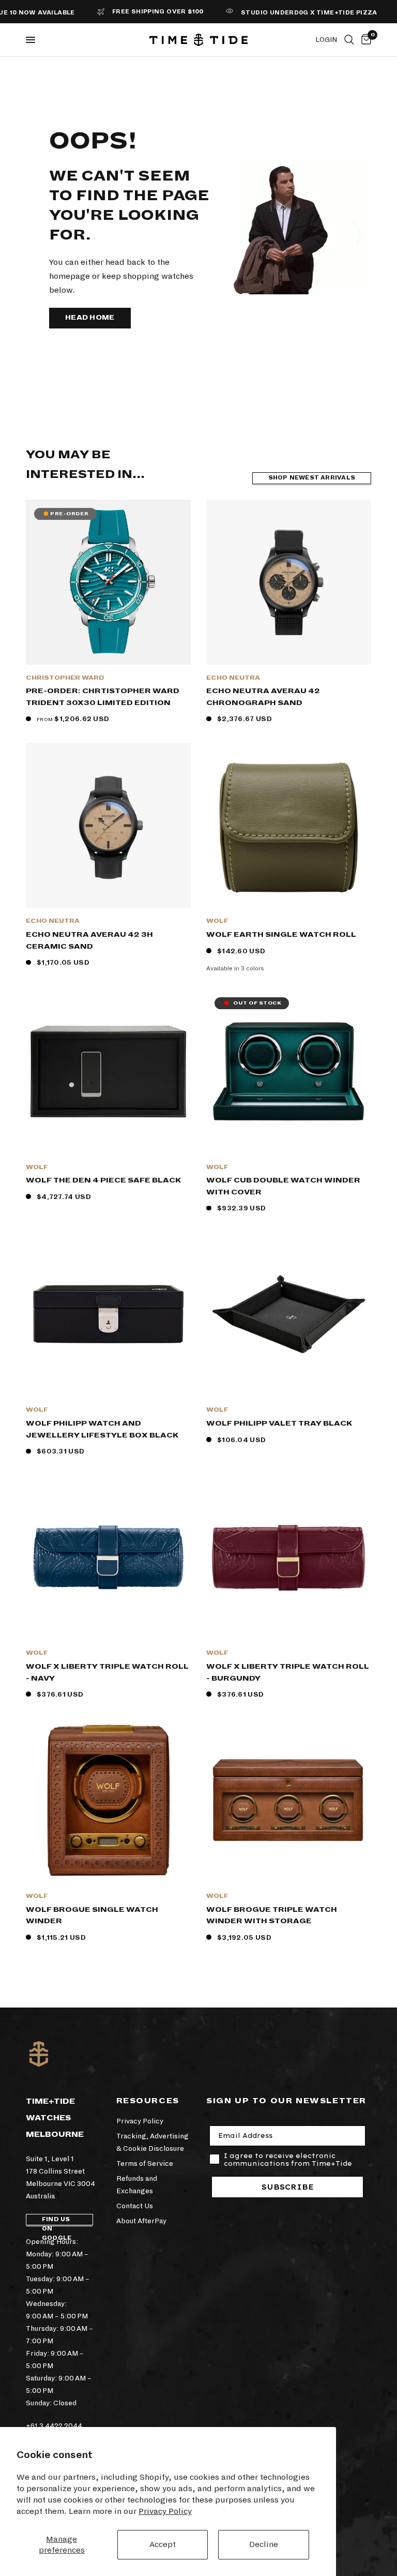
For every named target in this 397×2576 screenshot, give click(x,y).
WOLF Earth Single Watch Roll (281, 934)
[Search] (349, 40)
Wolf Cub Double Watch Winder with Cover (283, 1186)
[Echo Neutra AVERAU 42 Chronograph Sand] (289, 582)
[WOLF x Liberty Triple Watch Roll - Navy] (108, 1557)
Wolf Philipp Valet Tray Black (279, 1423)
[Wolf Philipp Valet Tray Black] (289, 1314)
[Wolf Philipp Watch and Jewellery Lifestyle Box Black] (108, 1314)
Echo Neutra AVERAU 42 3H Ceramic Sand (89, 940)
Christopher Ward (65, 678)
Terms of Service (145, 2163)
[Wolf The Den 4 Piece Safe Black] (108, 1072)
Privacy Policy (165, 2511)
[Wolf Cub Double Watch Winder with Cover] (289, 1072)
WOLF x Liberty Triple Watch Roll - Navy (107, 1672)
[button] (90, 318)
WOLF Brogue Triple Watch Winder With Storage (272, 1915)
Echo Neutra (233, 678)
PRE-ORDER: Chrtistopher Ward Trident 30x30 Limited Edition (103, 697)
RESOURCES (148, 2101)
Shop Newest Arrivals (312, 478)
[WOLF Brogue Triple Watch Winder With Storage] (289, 1800)
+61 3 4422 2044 (54, 2426)
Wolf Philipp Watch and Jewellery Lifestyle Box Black (102, 1429)
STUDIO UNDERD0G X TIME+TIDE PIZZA (284, 13)
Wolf (217, 921)
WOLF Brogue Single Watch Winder (92, 1915)
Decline (264, 2544)
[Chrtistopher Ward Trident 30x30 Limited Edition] (108, 582)
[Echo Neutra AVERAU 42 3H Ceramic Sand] (108, 825)
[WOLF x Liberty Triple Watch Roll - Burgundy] (289, 1557)
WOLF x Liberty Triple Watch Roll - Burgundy (288, 1672)
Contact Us (135, 2206)
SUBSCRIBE (288, 2187)
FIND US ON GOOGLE (57, 2221)
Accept (163, 2544)
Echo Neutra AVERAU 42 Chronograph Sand (263, 697)
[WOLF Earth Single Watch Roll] (289, 825)
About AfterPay (141, 2221)
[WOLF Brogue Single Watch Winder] (108, 1800)
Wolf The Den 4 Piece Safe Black (103, 1180)
